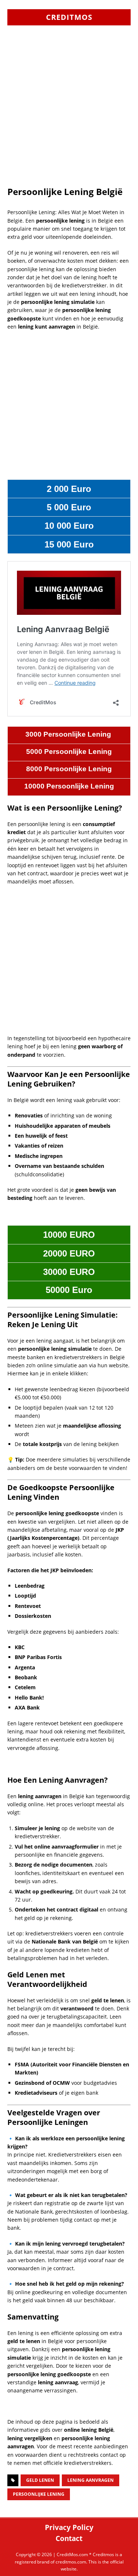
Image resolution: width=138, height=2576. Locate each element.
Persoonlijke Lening (39, 2494)
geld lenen (40, 2480)
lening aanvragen (91, 2480)
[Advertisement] (69, 114)
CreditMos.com (72, 2554)
